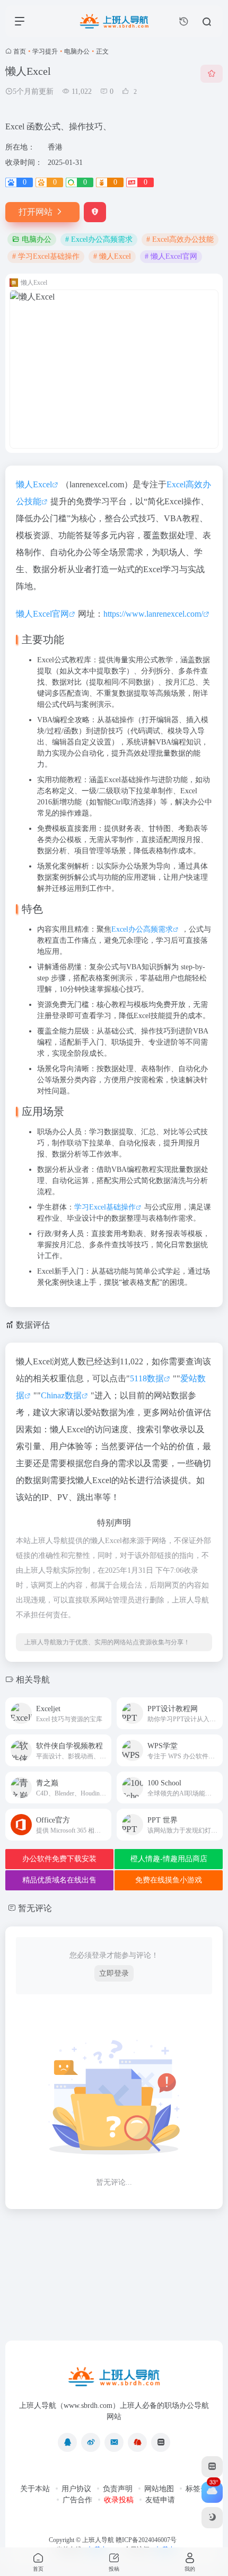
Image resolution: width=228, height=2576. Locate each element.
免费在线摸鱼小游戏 (169, 1880)
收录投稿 (119, 2500)
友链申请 (160, 2500)
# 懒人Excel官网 (171, 256)
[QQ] (67, 2442)
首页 (20, 51)
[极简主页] (161, 2442)
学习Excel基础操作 (105, 1207)
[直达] (102, 1707)
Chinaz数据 (61, 1395)
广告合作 (77, 2500)
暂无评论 (35, 1908)
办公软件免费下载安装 (59, 1859)
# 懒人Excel (112, 256)
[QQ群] (137, 2442)
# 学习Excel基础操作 (46, 256)
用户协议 (76, 2489)
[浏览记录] (184, 21)
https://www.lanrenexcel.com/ (153, 614)
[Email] (114, 2442)
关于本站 (35, 2489)
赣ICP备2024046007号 (146, 2540)
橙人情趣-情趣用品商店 (169, 1859)
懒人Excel (34, 484)
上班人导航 (98, 2540)
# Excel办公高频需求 (99, 239)
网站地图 (159, 2489)
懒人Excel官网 (42, 614)
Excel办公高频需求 (142, 929)
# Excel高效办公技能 (180, 239)
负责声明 (118, 2489)
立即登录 (114, 1973)
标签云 (197, 2489)
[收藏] (212, 74)
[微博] (91, 2442)
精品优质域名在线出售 (59, 1880)
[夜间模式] (212, 2518)
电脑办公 (77, 51)
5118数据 (147, 1378)
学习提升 (45, 51)
